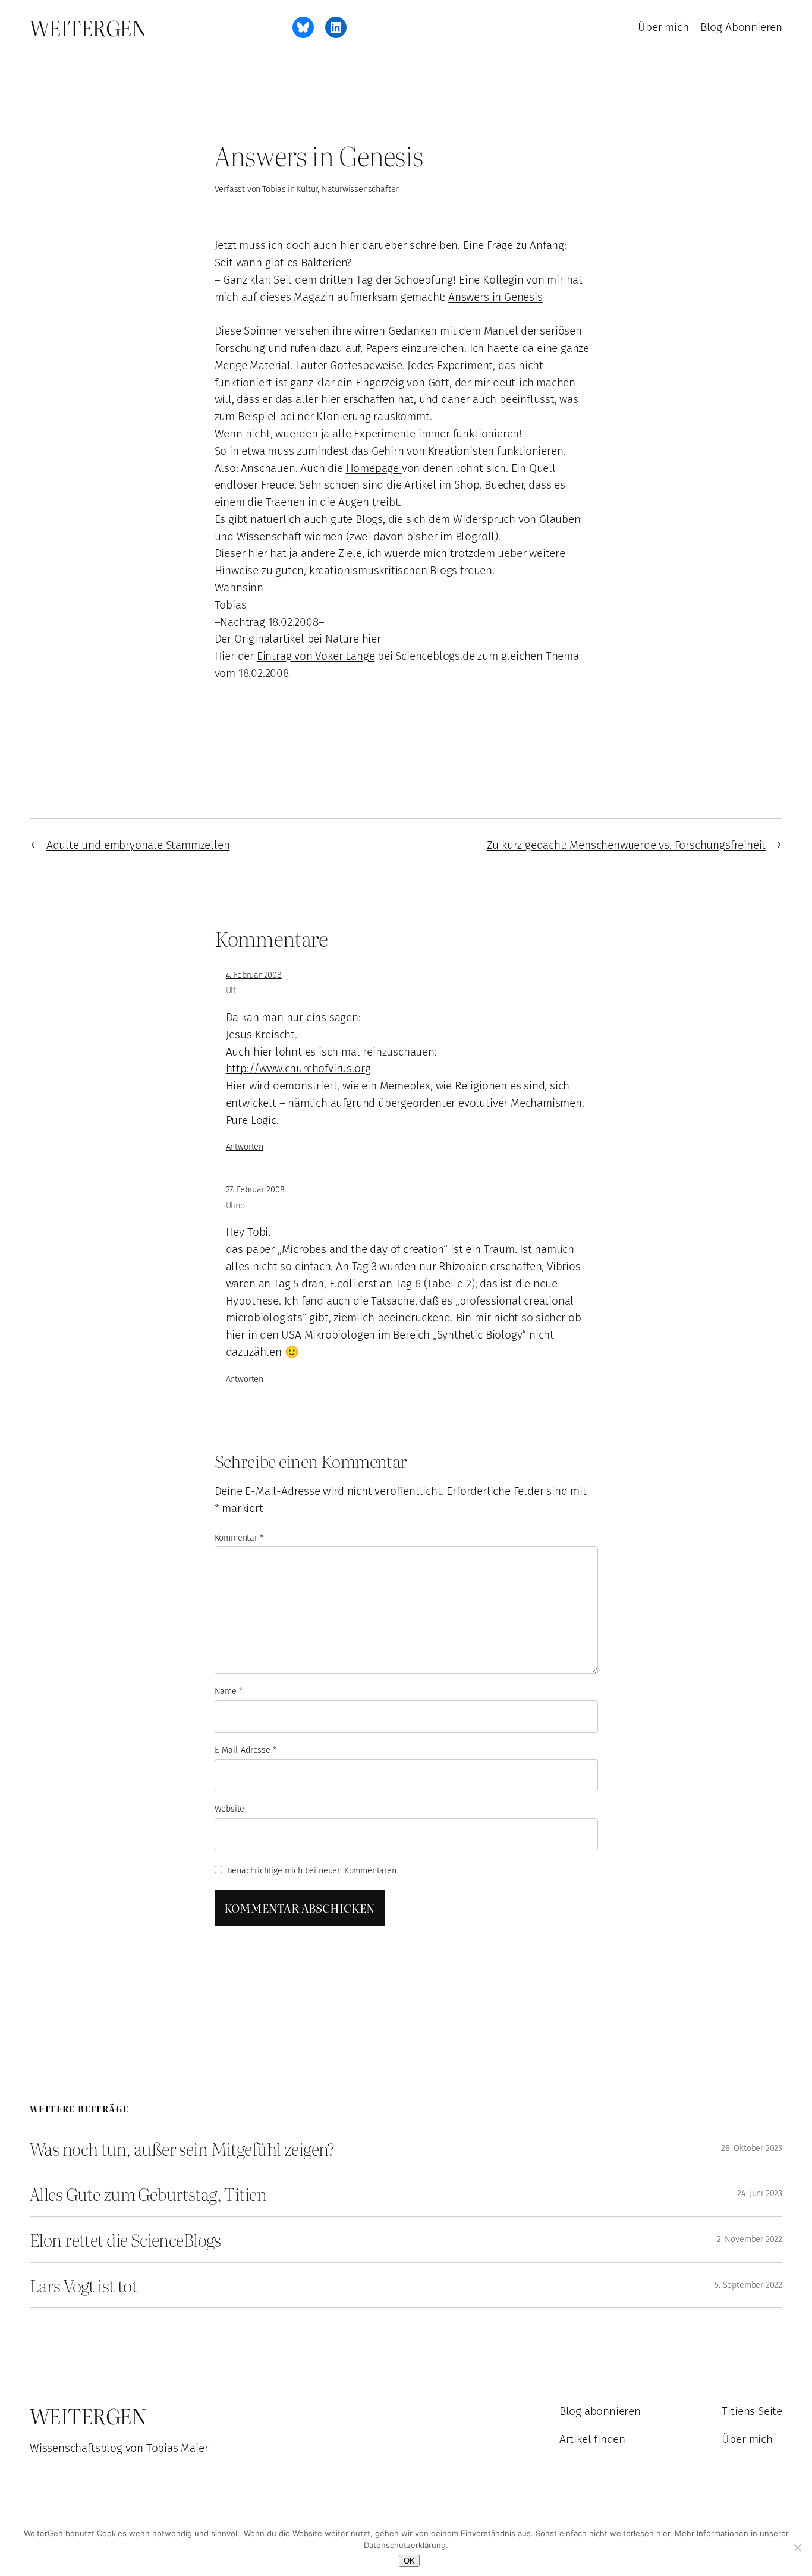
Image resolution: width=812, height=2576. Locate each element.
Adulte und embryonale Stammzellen (138, 845)
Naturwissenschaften (361, 189)
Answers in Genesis (495, 297)
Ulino (235, 1206)
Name (229, 1691)
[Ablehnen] (797, 2547)
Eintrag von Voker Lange (316, 656)
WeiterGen (88, 27)
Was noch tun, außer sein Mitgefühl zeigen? (182, 2149)
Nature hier (353, 639)
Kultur (307, 189)
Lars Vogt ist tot (84, 2285)
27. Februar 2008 (255, 1190)
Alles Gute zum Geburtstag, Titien (148, 2194)
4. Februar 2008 (254, 975)
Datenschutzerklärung (405, 2545)
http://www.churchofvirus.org (298, 1068)
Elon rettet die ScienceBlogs (125, 2240)
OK (409, 2561)
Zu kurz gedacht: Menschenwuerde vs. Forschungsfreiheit (627, 845)
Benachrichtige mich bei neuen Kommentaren (312, 1871)
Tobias (274, 189)
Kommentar (239, 1538)
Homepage (374, 468)
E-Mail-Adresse (246, 1750)
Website (230, 1809)
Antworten (245, 1147)
